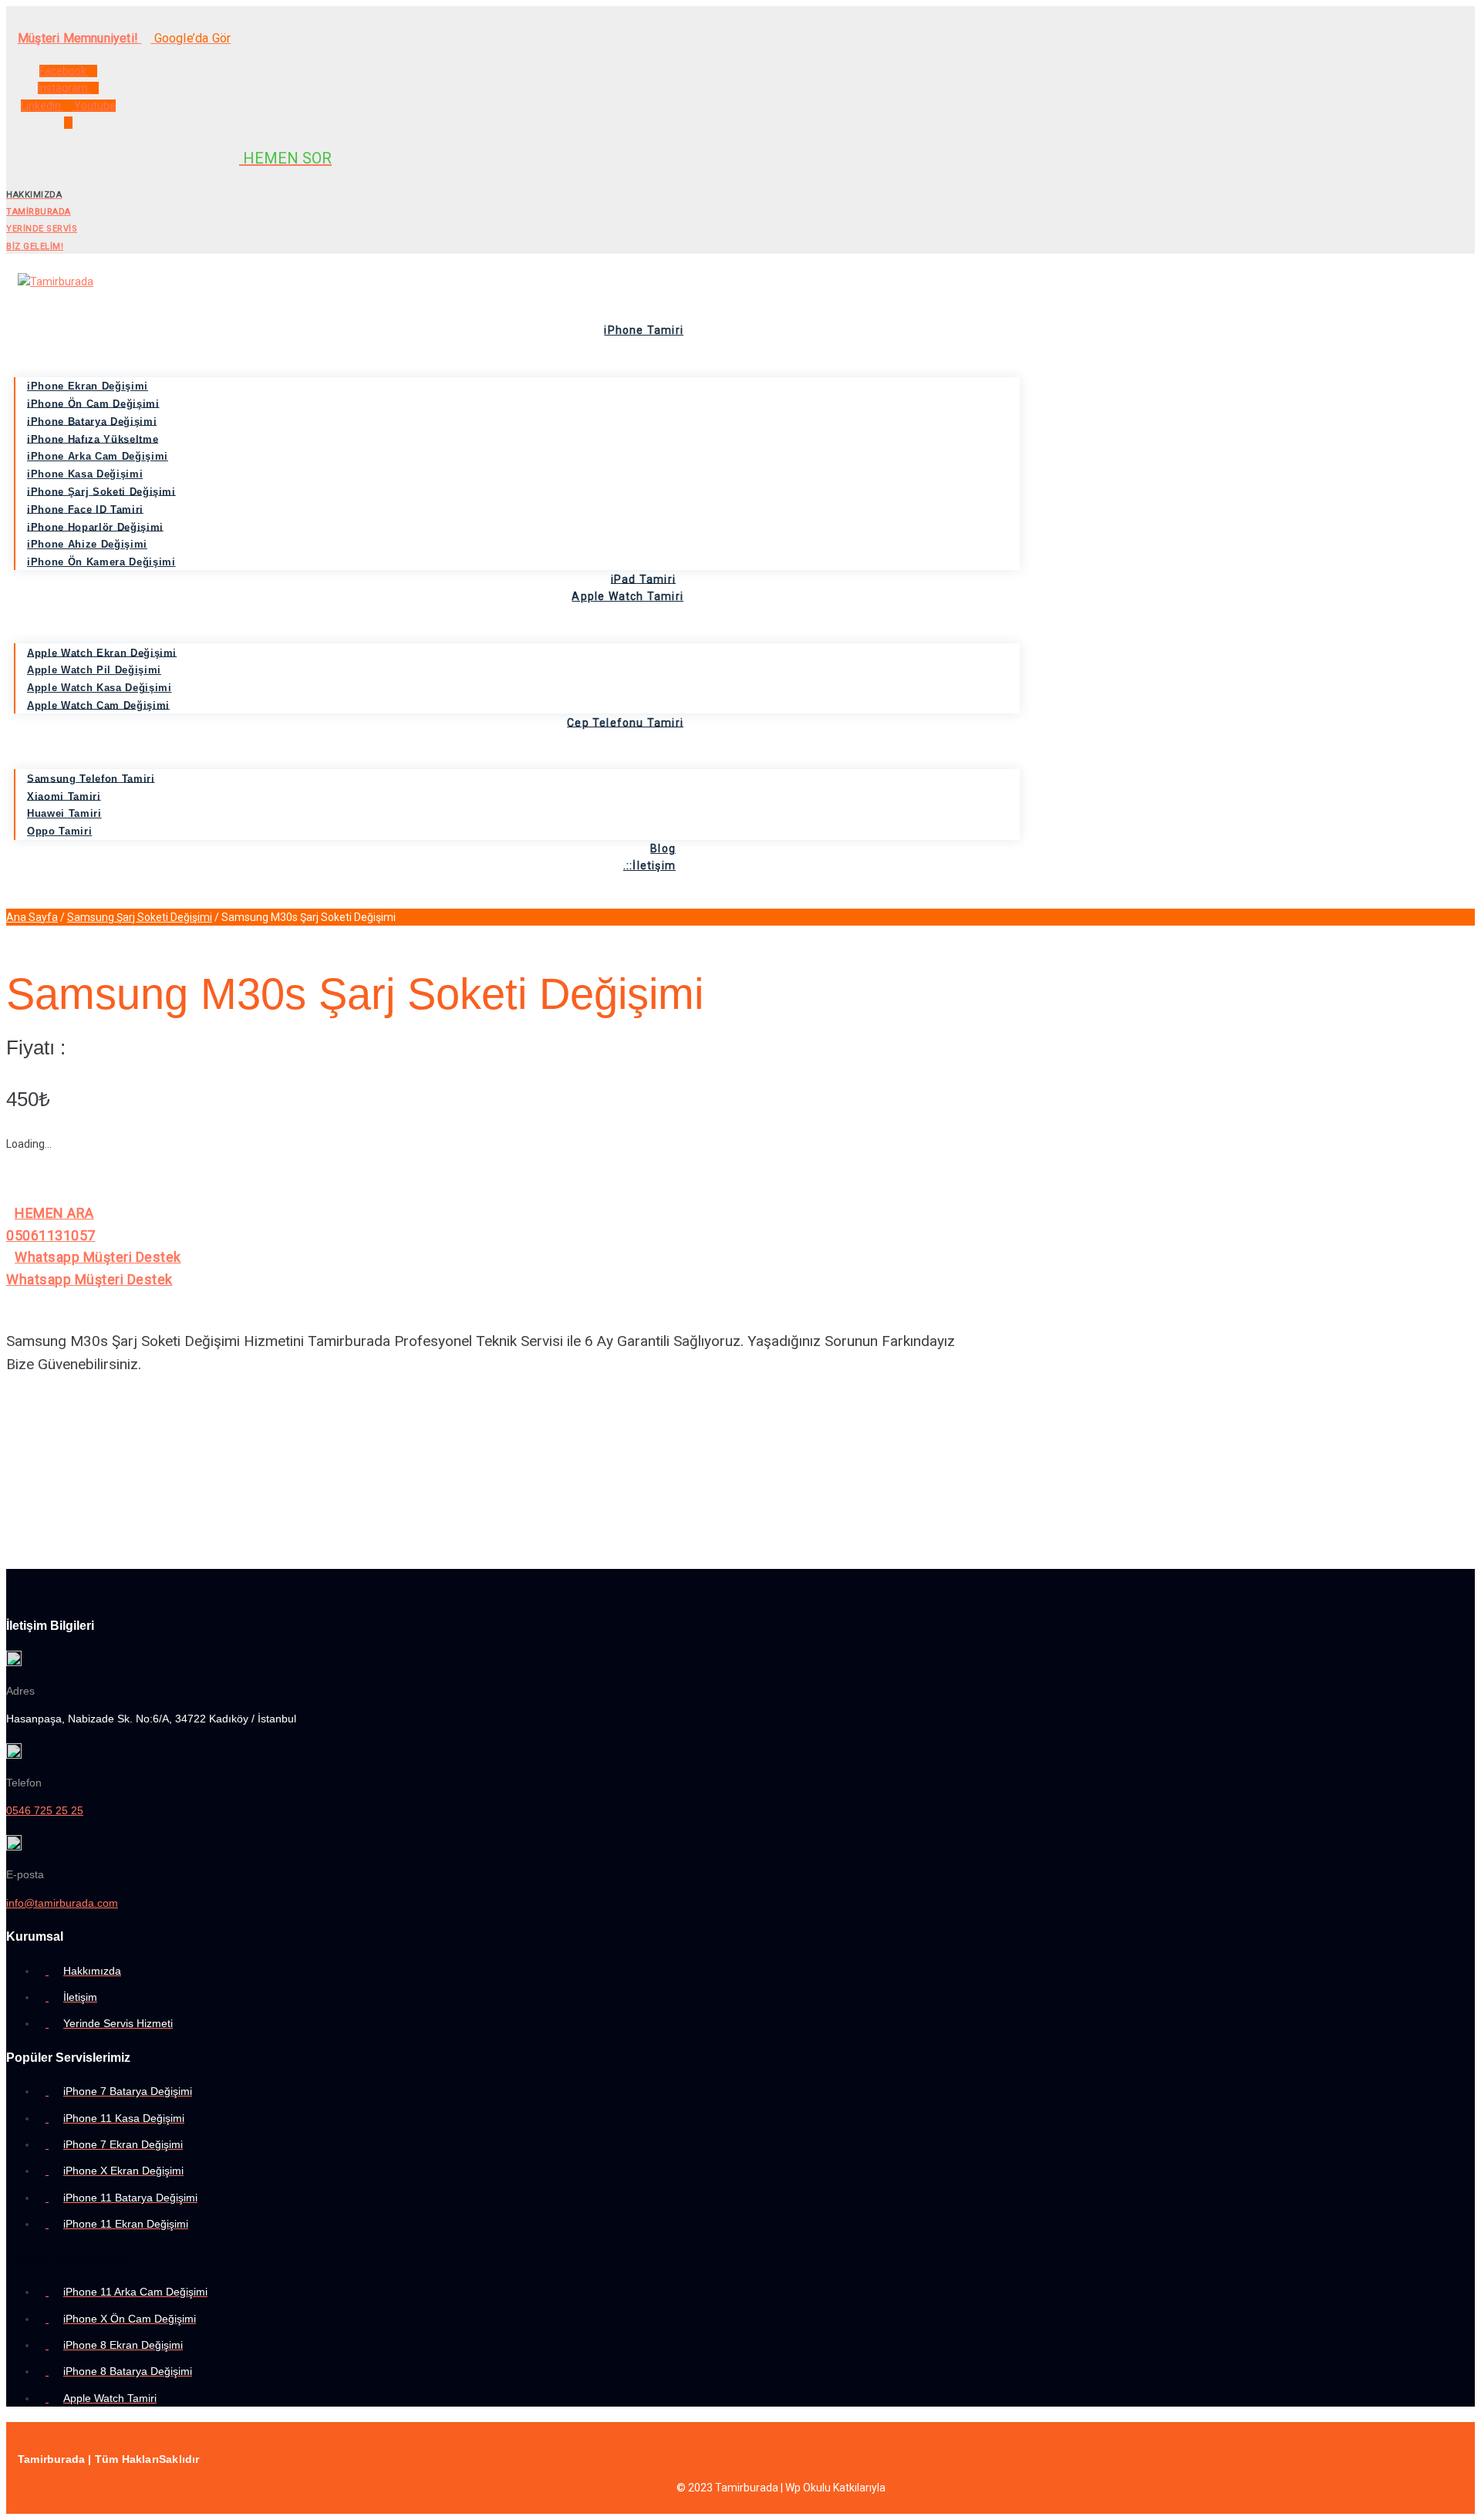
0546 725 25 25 (45, 1810)
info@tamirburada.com (62, 1903)
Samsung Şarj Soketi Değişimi (140, 917)
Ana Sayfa (32, 917)
